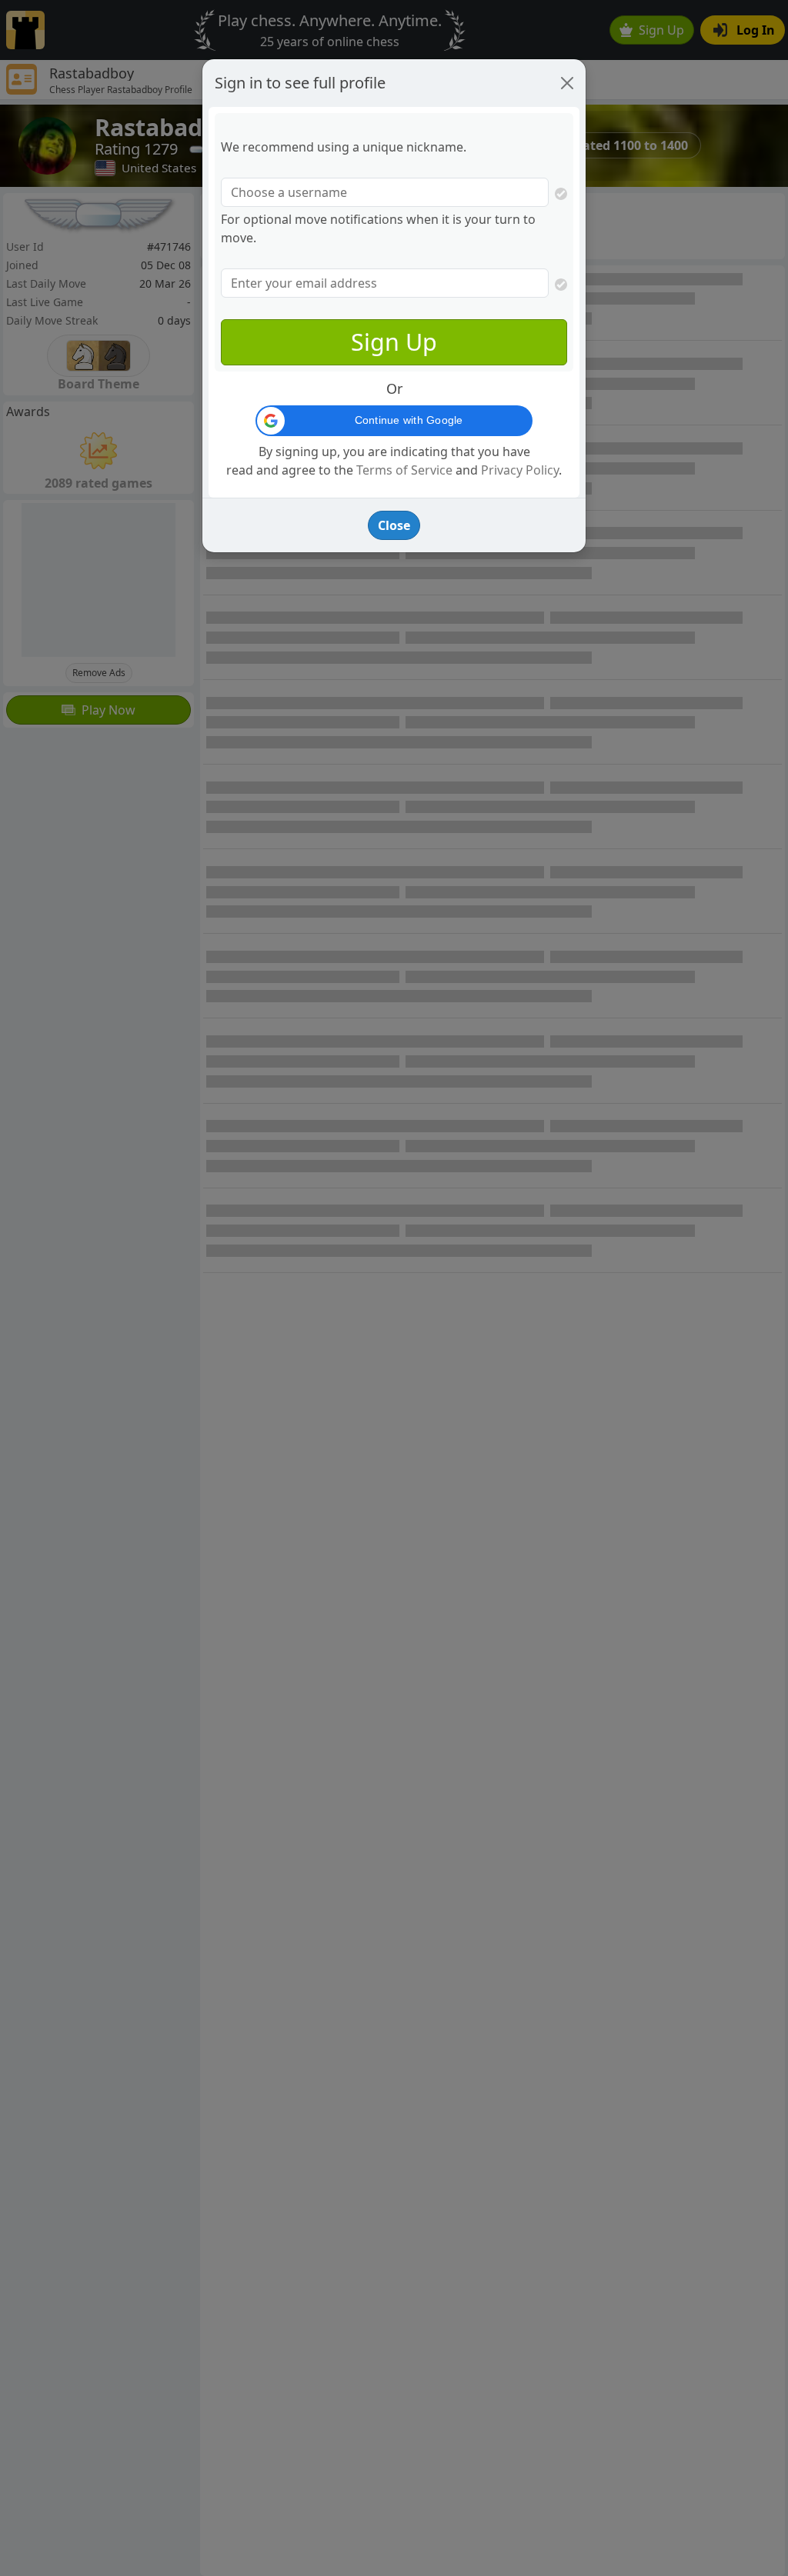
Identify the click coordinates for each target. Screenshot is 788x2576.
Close (394, 525)
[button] (394, 421)
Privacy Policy (520, 470)
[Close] (567, 83)
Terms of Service (404, 470)
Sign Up (394, 342)
